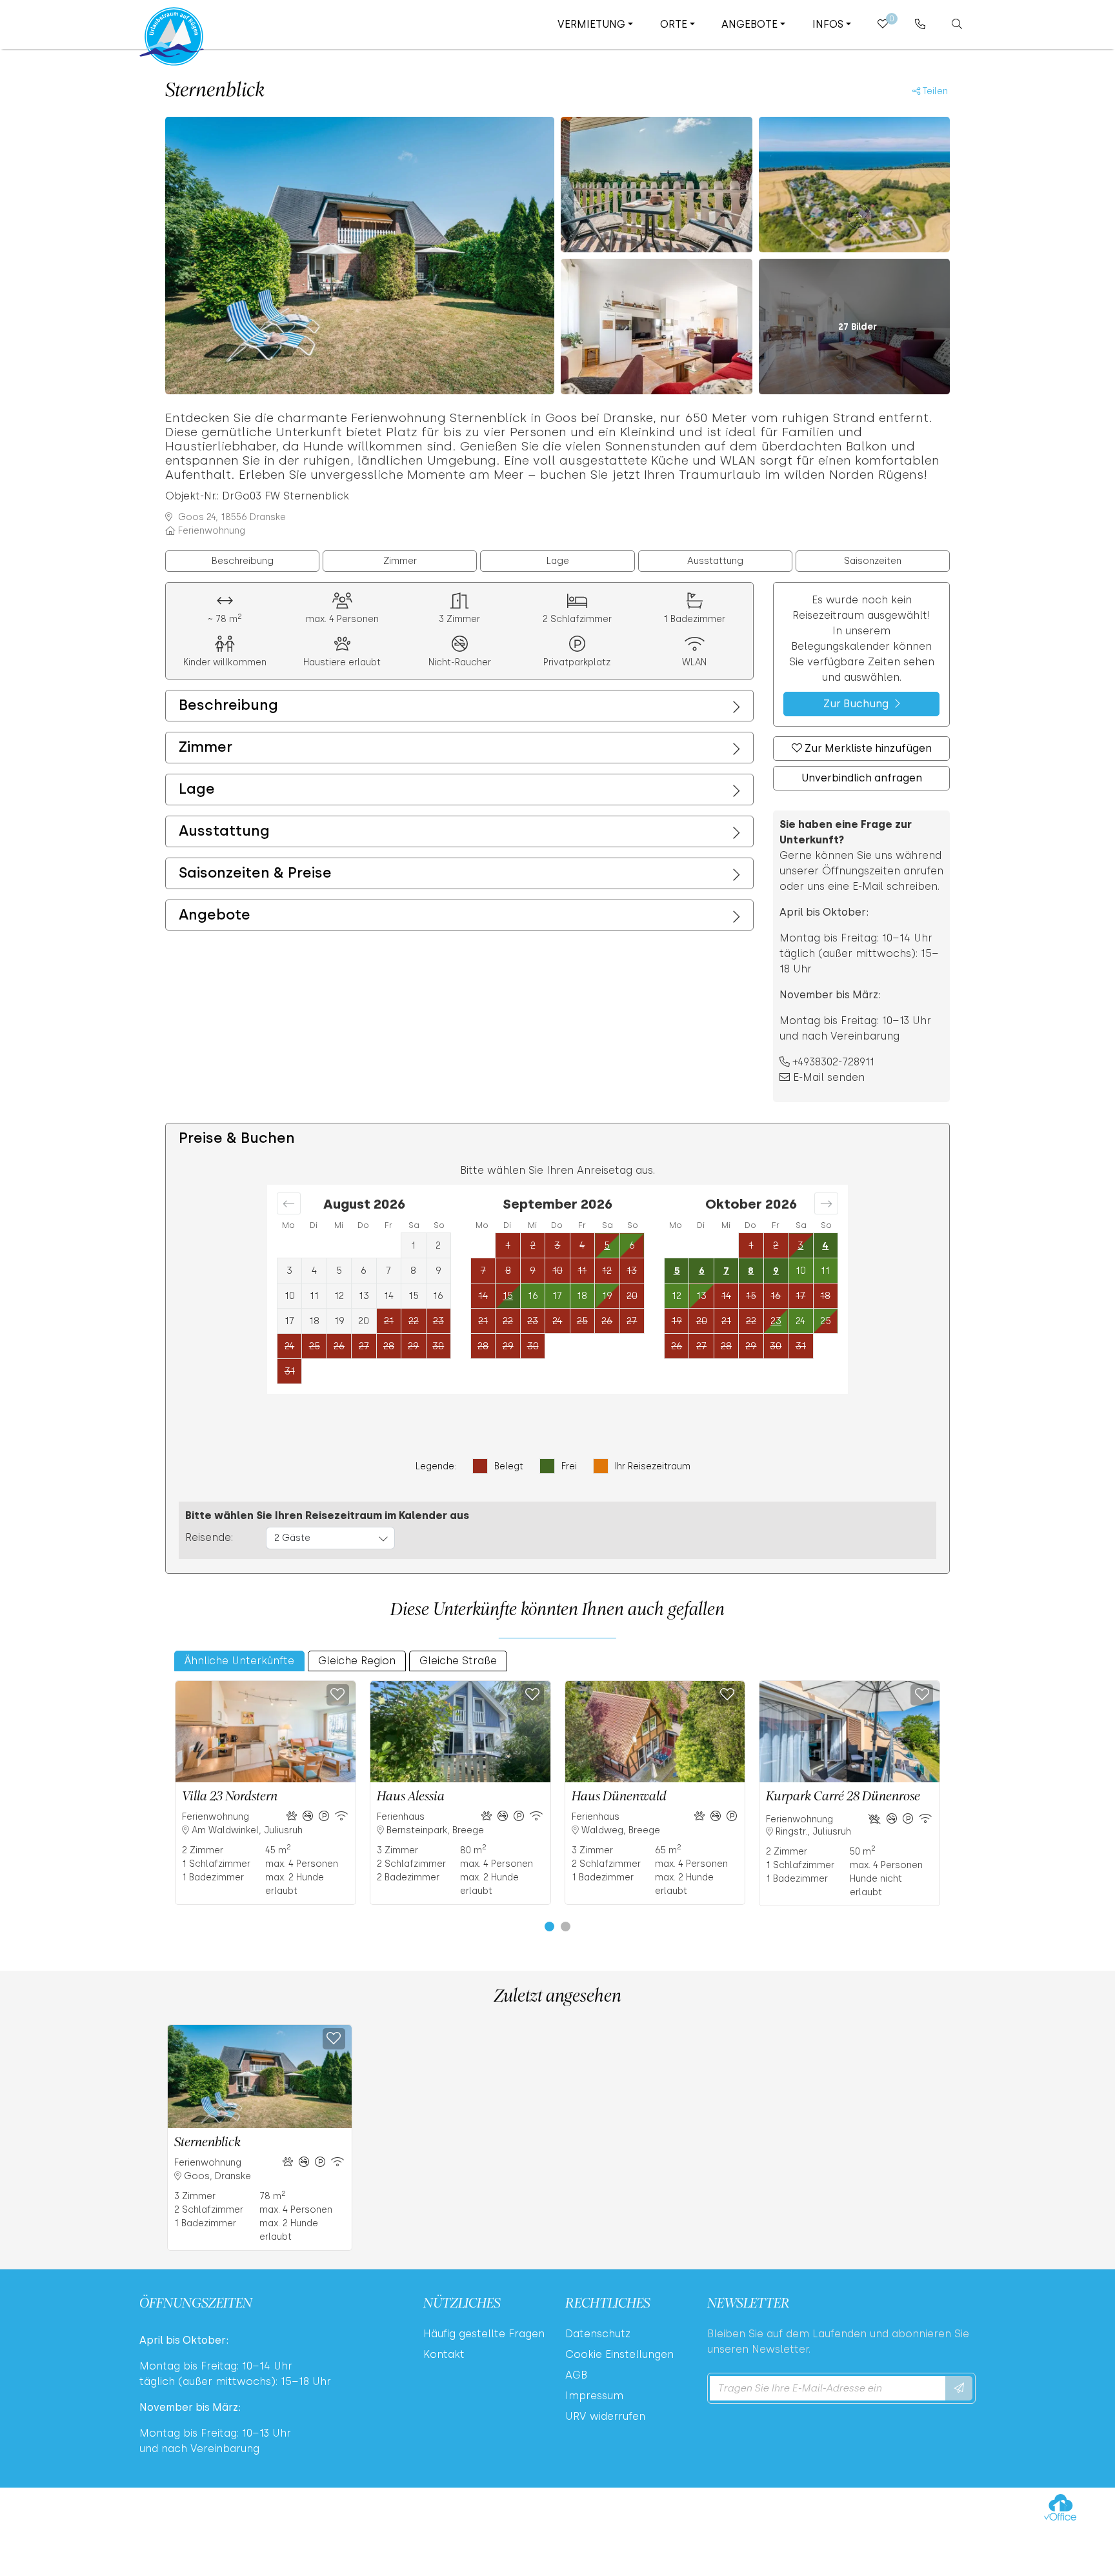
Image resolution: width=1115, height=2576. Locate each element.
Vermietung (591, 24)
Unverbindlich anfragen (862, 778)
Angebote (749, 24)
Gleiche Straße (458, 1661)
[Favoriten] (338, 1695)
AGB (576, 2375)
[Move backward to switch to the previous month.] (289, 1203)
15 (508, 1296)
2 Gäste (292, 1538)
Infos (828, 24)
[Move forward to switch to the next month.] (826, 1203)
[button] (549, 1927)
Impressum (594, 2396)
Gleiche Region (357, 1661)
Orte (674, 24)
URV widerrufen (605, 2416)
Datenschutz (598, 2334)
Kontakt (444, 2354)
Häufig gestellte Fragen (484, 2334)
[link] (920, 24)
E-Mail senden (829, 1077)
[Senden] (959, 2388)
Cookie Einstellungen (619, 2354)
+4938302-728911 (834, 1062)
